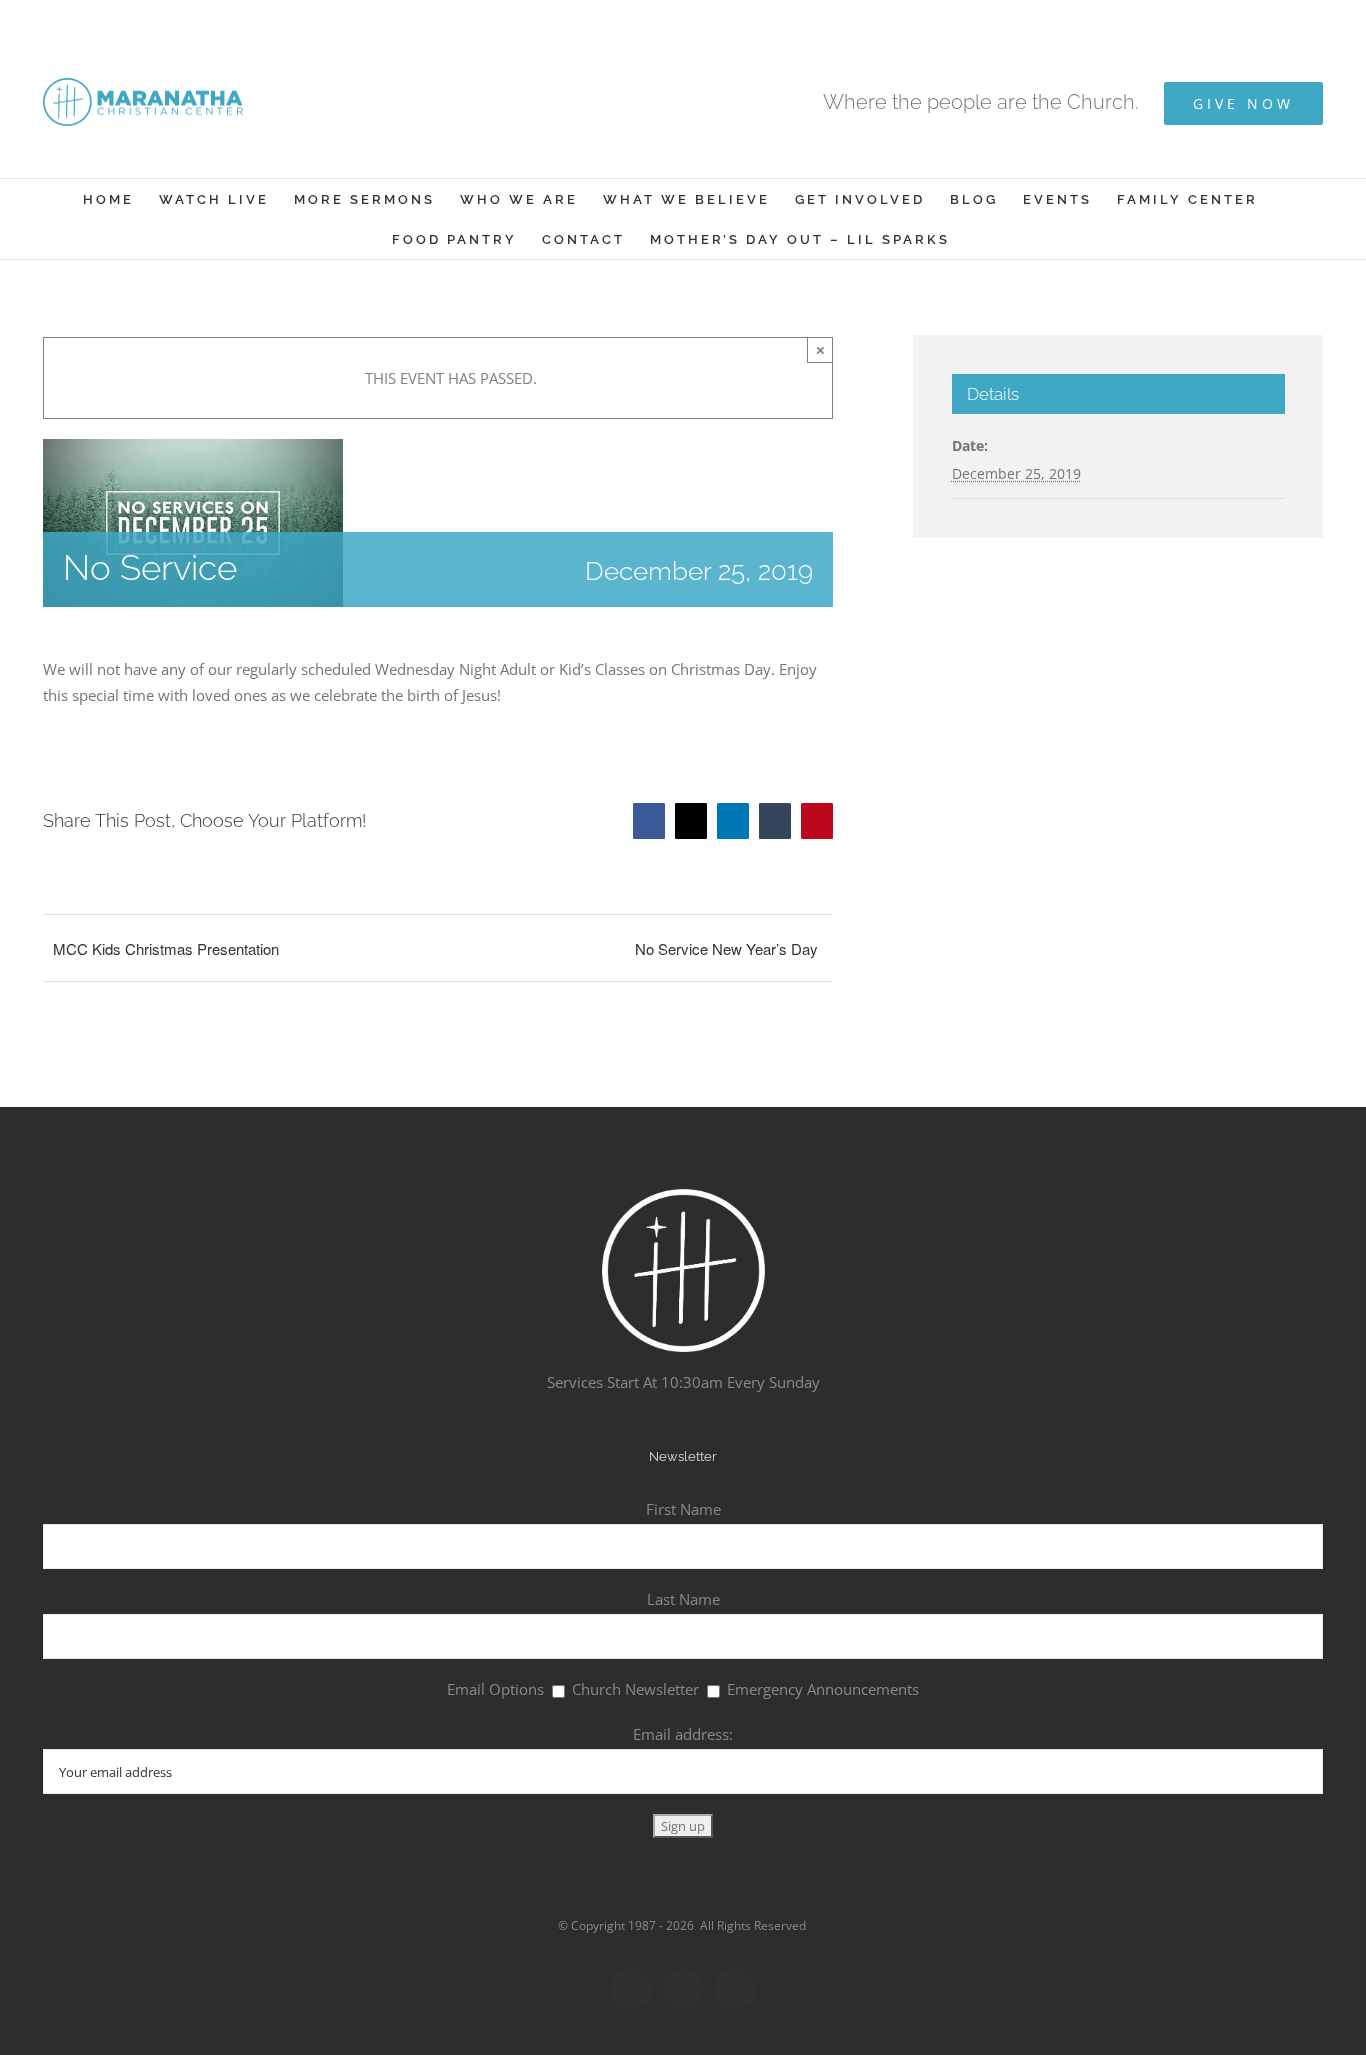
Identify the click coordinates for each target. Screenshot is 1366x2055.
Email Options (495, 1689)
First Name (683, 1509)
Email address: (683, 1734)
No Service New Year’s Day (726, 948)
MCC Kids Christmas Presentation (166, 948)
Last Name (683, 1599)
